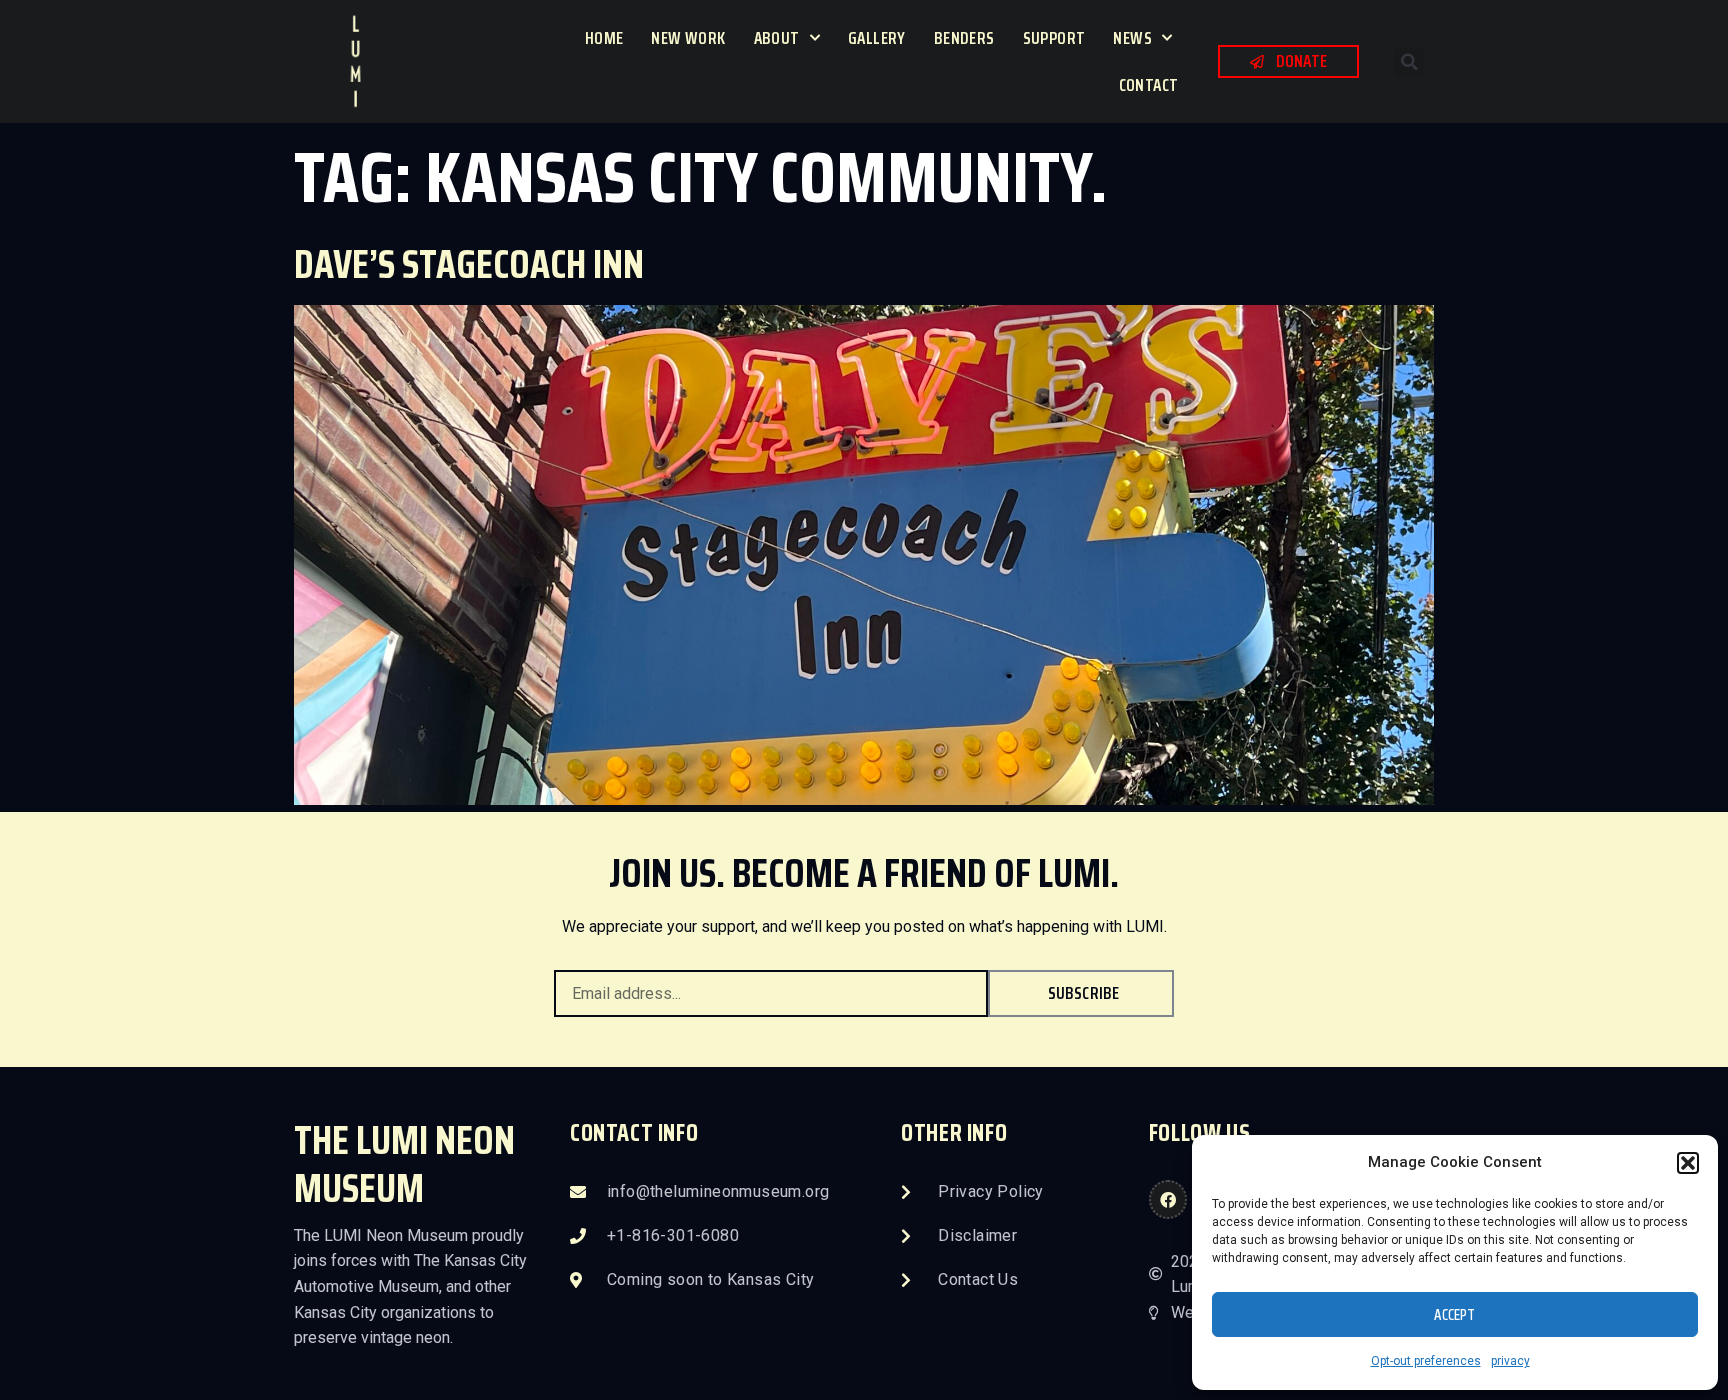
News (1132, 38)
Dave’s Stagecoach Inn (469, 264)
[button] (1688, 1163)
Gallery (877, 38)
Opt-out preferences (1426, 1361)
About (777, 38)
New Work (688, 38)
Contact (1149, 85)
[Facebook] (1168, 1199)
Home (604, 38)
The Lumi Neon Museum (404, 1164)
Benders (964, 38)
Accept (1454, 1315)
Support (1054, 38)
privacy (1510, 1361)
